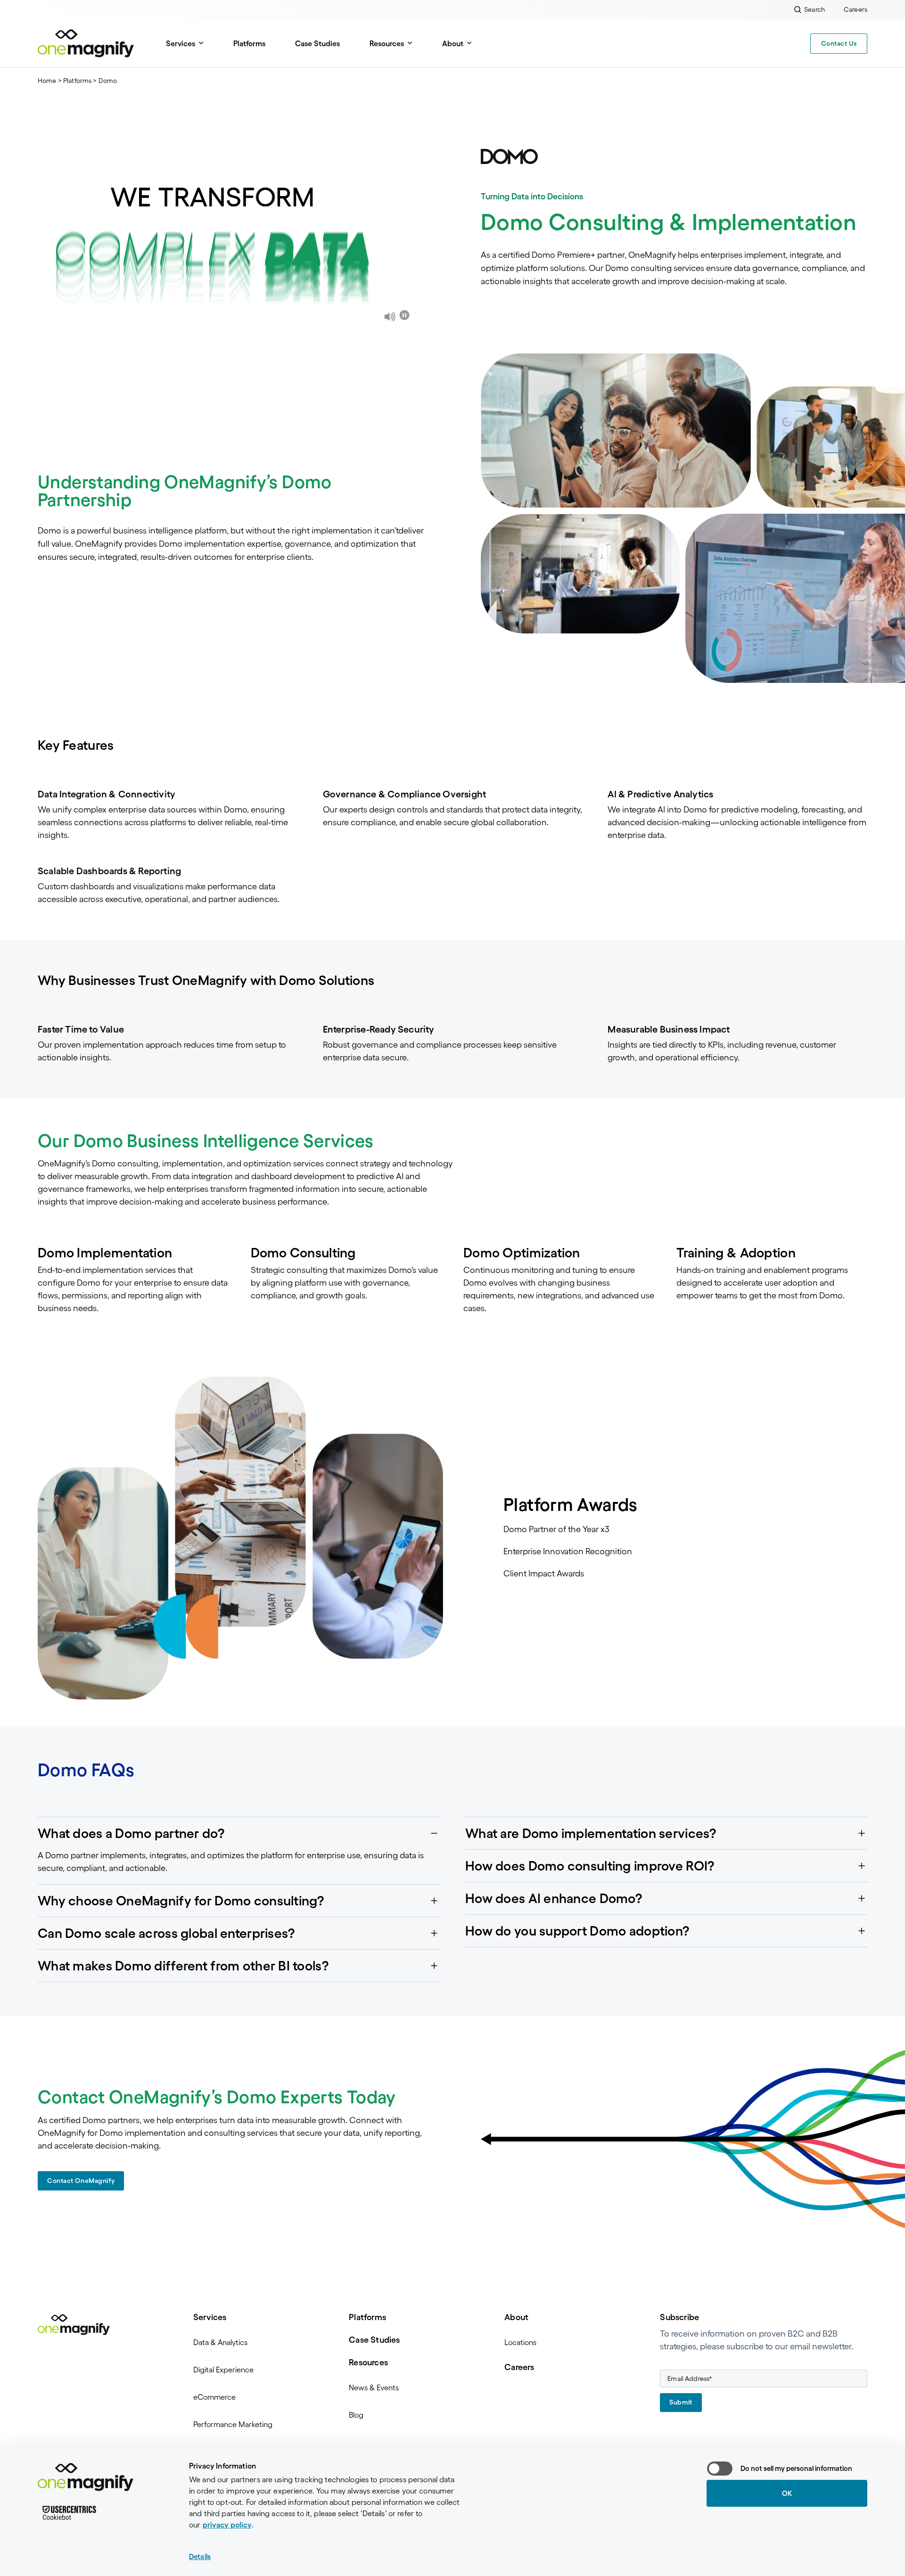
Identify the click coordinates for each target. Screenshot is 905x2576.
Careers (519, 2367)
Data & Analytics (220, 2342)
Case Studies (317, 43)
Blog (356, 2415)
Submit (681, 2402)
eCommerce (214, 2397)
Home (47, 81)
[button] (239, 1833)
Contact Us (839, 43)
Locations (520, 2342)
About (516, 2317)
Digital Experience (223, 2370)
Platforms (249, 43)
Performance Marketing (233, 2424)
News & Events (374, 2387)
